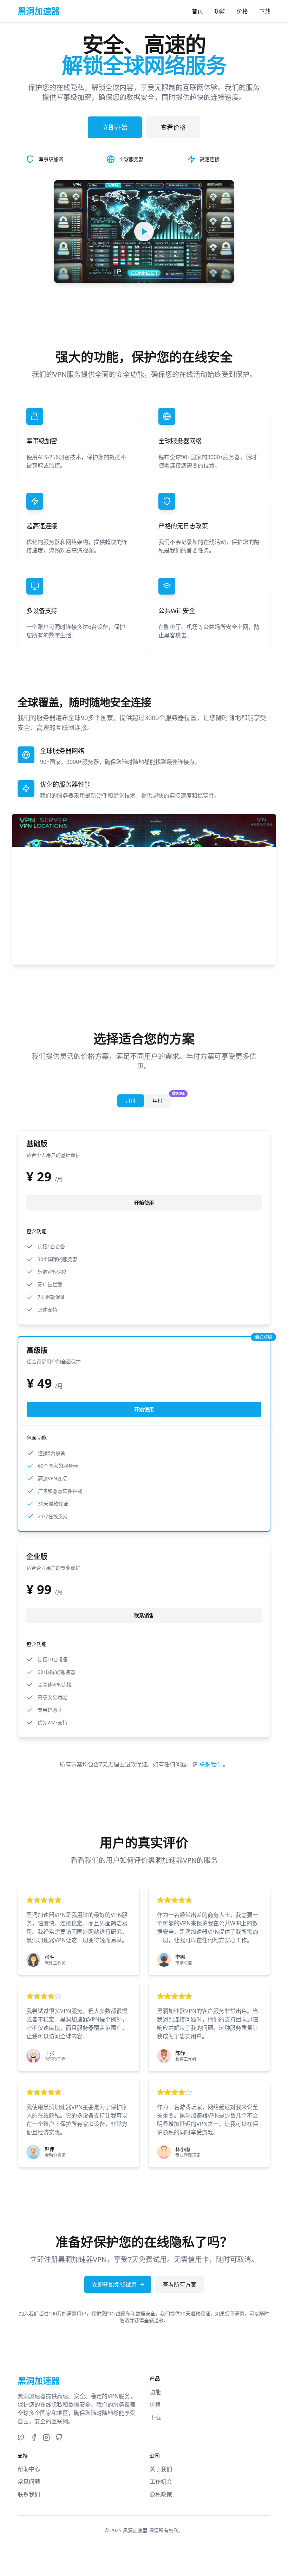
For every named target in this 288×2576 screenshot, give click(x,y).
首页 (197, 11)
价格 (242, 11)
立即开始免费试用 (114, 2285)
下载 (265, 11)
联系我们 (211, 1764)
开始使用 (144, 1203)
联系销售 (144, 1615)
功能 (220, 11)
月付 (131, 1101)
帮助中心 (29, 2469)
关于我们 (161, 2469)
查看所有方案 (179, 2285)
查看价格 (173, 127)
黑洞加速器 (135, 2530)
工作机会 (161, 2482)
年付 (162, 1099)
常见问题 (29, 2482)
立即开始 (115, 127)
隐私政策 (161, 2494)
